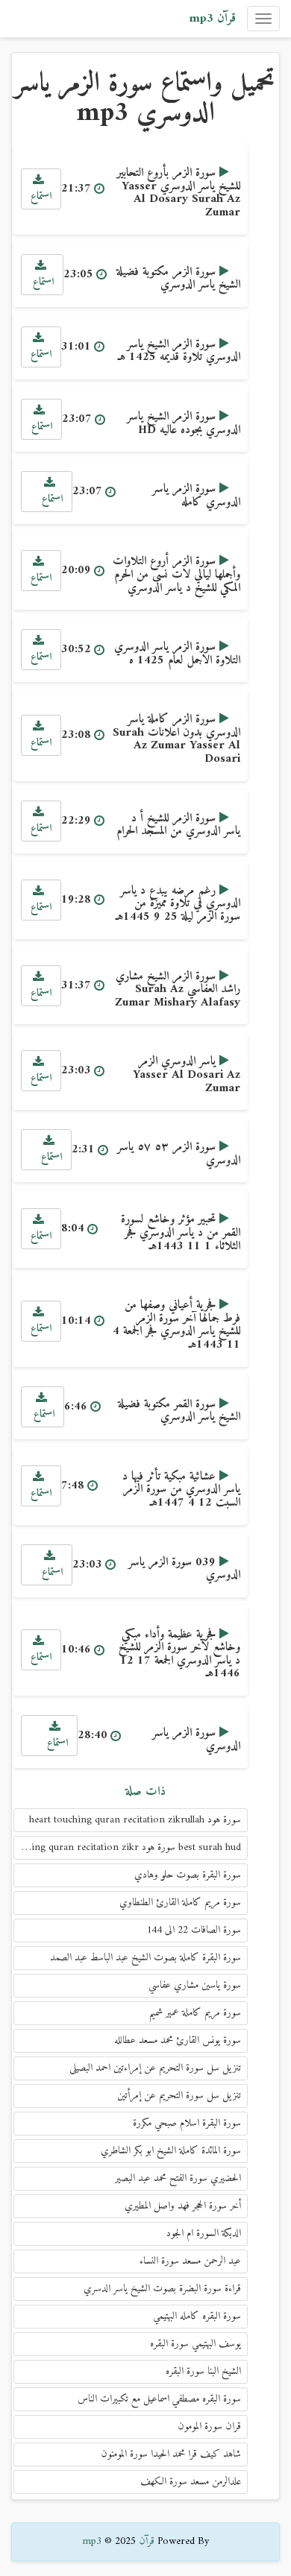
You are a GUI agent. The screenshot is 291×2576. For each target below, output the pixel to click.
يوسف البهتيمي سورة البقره (195, 2344)
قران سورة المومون (209, 2427)
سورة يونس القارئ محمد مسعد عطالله (178, 2040)
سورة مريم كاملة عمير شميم (195, 2013)
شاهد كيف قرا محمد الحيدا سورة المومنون (171, 2454)
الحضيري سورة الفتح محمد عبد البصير (178, 2178)
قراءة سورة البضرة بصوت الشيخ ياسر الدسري (162, 2289)
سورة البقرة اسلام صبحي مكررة (187, 2123)
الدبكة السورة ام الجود (204, 2234)
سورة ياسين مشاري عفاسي (195, 1985)
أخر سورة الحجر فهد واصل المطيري (183, 2206)
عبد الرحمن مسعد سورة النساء (190, 2261)
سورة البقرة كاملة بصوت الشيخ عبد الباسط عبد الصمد (145, 1958)
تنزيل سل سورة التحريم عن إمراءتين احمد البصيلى (155, 2068)
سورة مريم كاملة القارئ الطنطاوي (180, 1903)
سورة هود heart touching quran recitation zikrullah (135, 1820)
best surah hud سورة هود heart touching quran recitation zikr (127, 1847)
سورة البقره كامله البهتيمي (197, 2316)
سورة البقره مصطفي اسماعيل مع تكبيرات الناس (159, 2399)
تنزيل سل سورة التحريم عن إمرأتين (179, 2096)
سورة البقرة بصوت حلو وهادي (188, 1875)
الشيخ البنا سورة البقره (203, 2371)
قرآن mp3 (212, 19)
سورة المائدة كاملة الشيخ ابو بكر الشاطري (171, 2151)
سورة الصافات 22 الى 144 (194, 1930)
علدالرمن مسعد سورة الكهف (191, 2482)
